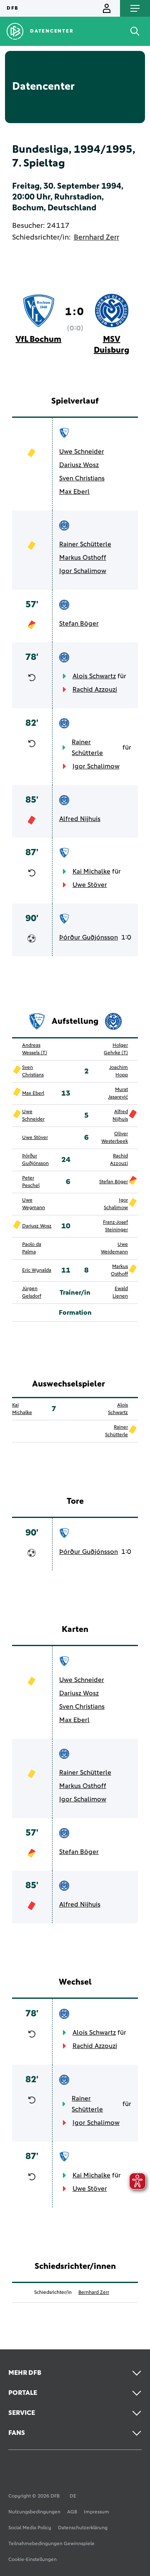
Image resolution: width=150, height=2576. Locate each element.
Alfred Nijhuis (80, 819)
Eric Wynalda (37, 1270)
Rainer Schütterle (85, 544)
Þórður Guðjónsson (89, 937)
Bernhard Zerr (96, 237)
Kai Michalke (91, 871)
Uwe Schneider (82, 452)
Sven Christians (82, 478)
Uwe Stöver (90, 885)
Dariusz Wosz (79, 465)
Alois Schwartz (94, 676)
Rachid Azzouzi (95, 689)
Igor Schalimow (83, 571)
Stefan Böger (79, 624)
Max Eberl (74, 492)
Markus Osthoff (83, 558)
